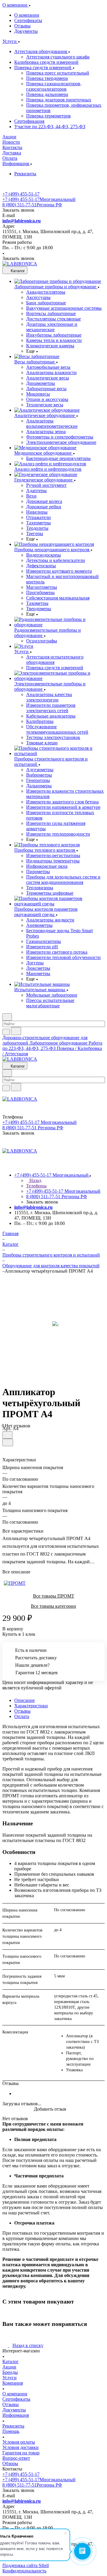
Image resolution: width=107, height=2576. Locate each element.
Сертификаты (28, 20)
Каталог (11, 2362)
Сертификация (29, 121)
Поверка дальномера (47, 94)
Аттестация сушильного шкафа (58, 57)
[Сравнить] (8, 1442)
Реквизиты (25, 174)
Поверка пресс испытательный (58, 73)
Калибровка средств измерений (46, 62)
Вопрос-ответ (16, 2458)
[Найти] (16, 1031)
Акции (9, 2367)
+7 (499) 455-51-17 (21, 194)
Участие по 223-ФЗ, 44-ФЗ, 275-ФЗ (50, 127)
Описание (25, 1700)
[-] (55, 1324)
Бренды (10, 2372)
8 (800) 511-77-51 (32, 205)
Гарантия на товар (21, 2453)
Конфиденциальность (24, 2571)
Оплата (22, 1716)
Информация (16, 2415)
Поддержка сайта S (22, 2565)
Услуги (10, 2378)
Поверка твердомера (47, 78)
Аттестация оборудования (41, 51)
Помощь (11, 2431)
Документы (26, 31)
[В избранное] (7, 1435)
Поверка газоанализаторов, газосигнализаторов (54, 86)
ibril (45, 2565)
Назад (35, 1180)
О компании (27, 15)
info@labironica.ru (22, 221)
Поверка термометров (48, 116)
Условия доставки (21, 2447)
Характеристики (31, 1706)
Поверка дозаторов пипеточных (59, 100)
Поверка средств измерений (43, 68)
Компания (13, 2383)
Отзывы (22, 26)
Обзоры (10, 2463)
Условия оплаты (19, 2442)
